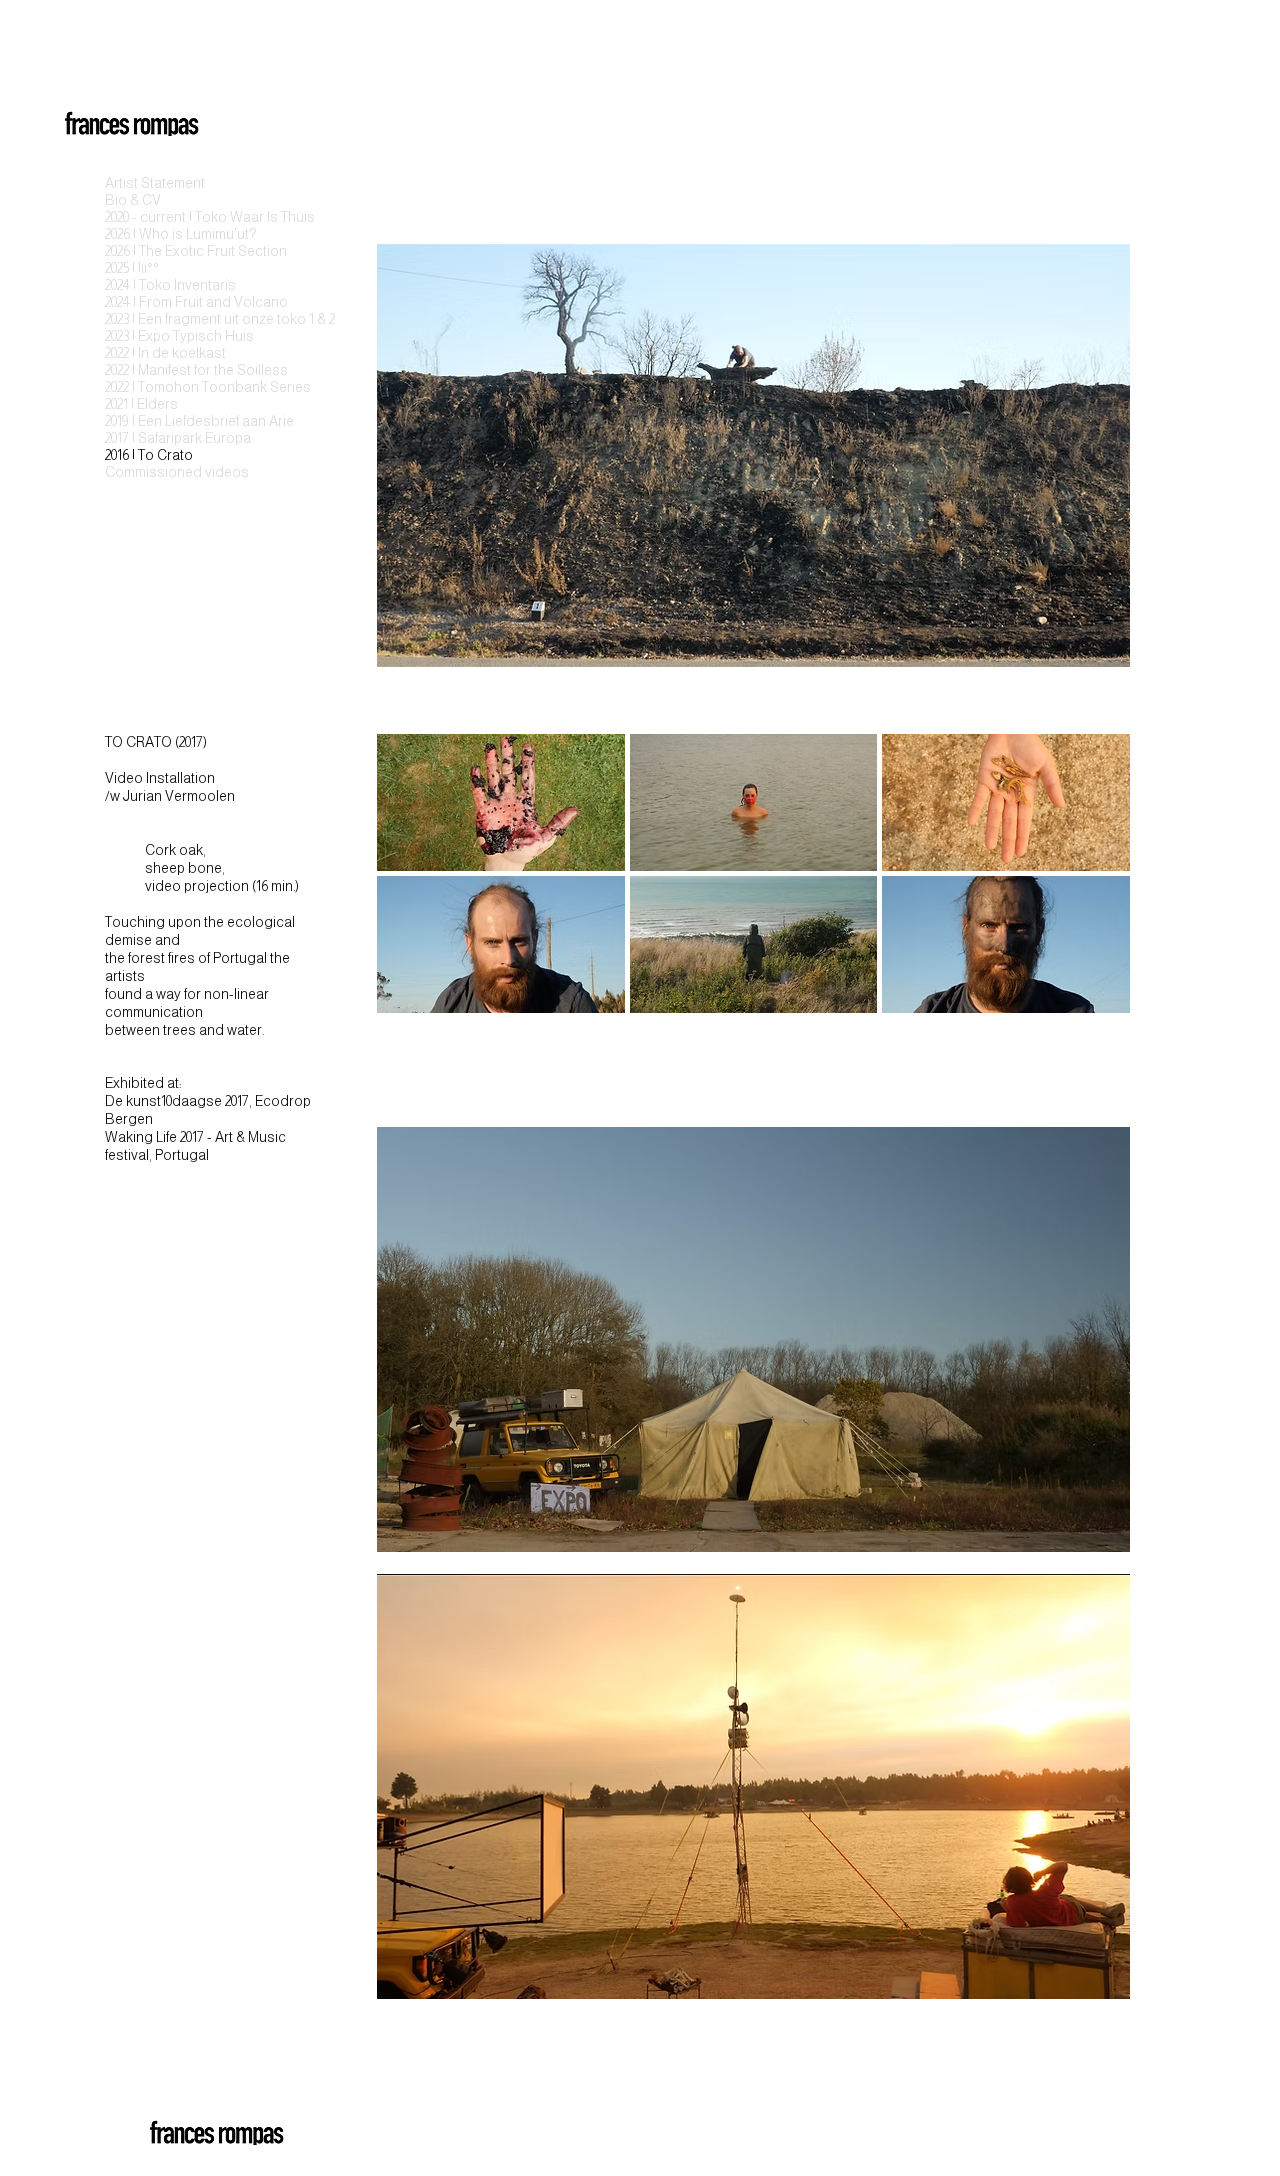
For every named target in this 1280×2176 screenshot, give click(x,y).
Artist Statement (155, 183)
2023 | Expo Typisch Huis (173, 336)
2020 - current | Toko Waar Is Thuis (173, 217)
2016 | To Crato (149, 455)
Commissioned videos (173, 472)
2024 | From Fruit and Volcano (173, 302)
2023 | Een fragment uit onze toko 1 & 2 (173, 319)
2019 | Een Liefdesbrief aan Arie (173, 421)
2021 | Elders (141, 404)
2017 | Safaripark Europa (173, 438)
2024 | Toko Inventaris (170, 285)
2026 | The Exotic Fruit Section (173, 251)
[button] (501, 802)
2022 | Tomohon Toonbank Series (173, 387)
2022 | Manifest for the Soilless (173, 370)
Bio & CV (133, 200)
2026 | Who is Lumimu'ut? (173, 234)
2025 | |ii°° (132, 268)
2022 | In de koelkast (165, 353)
